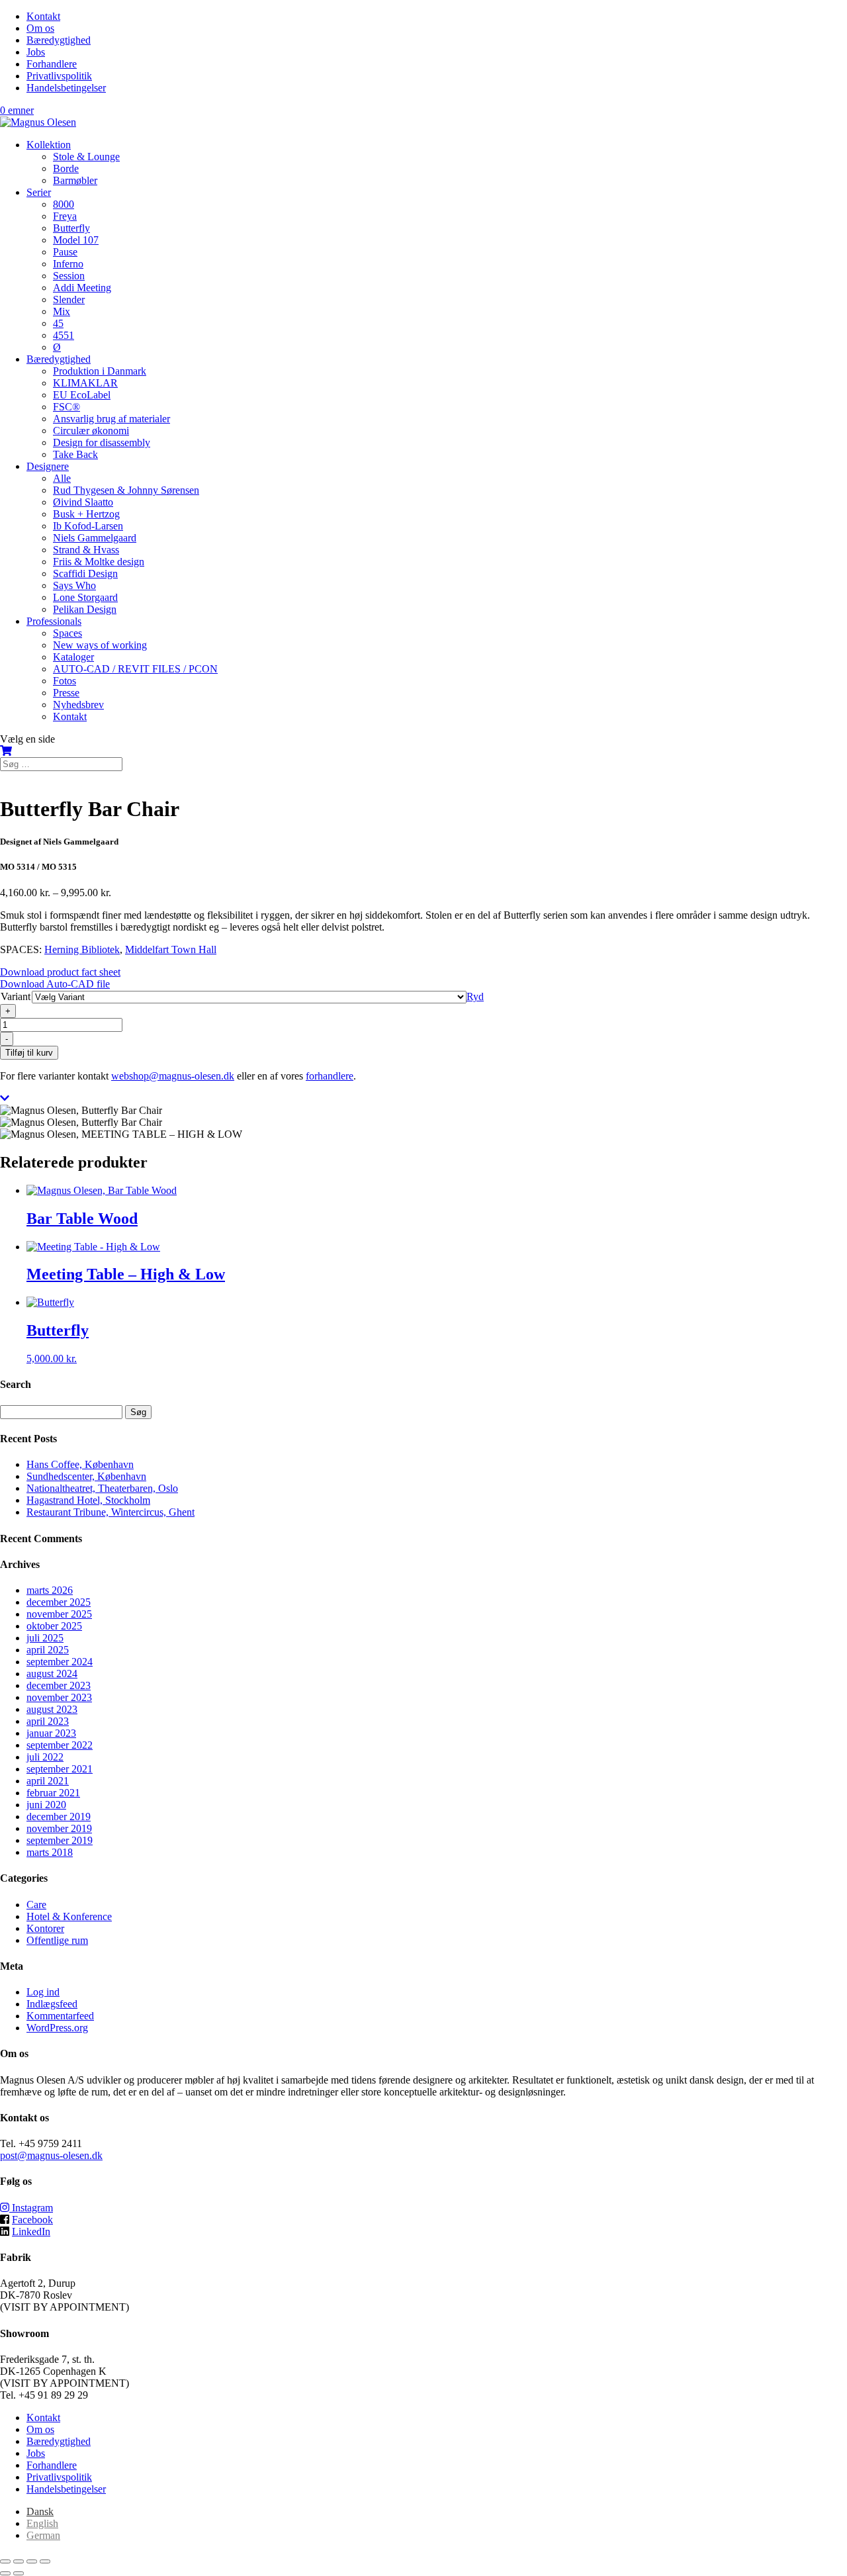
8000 (64, 204)
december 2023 (59, 1685)
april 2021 (48, 1781)
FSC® (67, 407)
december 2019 (59, 1817)
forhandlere (330, 1076)
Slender (69, 299)
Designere (48, 466)
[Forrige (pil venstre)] (5, 2573)
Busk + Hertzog (86, 514)
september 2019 (60, 1840)
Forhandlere (52, 64)
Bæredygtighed (59, 40)
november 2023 (59, 1697)
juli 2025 (45, 1638)
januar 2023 (51, 1733)
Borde (66, 168)
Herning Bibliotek (82, 949)
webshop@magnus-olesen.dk (173, 1076)
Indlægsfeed (52, 2004)
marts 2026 (50, 1590)
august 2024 (52, 1674)
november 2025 (59, 1614)
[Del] (32, 2561)
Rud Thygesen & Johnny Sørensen (126, 490)
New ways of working (100, 645)
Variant (16, 996)
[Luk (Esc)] (45, 2561)
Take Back (75, 454)
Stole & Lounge (86, 157)
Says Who (74, 585)
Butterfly (71, 228)
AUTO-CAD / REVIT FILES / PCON (135, 669)
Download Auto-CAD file (55, 984)
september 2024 (60, 1662)
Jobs (36, 52)
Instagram (31, 2208)
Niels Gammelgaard (95, 538)
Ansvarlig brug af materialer (111, 419)
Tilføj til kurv (29, 1053)
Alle (62, 478)
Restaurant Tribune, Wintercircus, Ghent (111, 1512)
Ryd (475, 996)
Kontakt (43, 16)
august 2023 (52, 1709)
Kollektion (49, 145)
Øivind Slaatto (83, 502)
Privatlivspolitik (59, 76)
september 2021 (60, 1769)
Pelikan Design (85, 609)
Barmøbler (75, 180)
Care (36, 1905)
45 (58, 323)
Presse (66, 693)
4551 (64, 335)
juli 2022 (45, 1757)
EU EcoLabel (82, 395)
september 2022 (60, 1745)
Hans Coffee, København (80, 1464)
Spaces (67, 633)
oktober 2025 (54, 1626)
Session (69, 276)
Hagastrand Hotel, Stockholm (88, 1500)
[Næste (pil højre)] (19, 2573)
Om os (40, 28)
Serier (39, 192)
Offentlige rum (57, 1940)
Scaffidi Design (85, 574)
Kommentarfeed (60, 2016)
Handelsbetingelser (66, 88)
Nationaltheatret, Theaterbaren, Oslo (102, 1488)
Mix (62, 311)
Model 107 (76, 240)
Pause (65, 252)
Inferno (68, 264)
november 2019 (59, 1828)
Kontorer (45, 1928)
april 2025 (48, 1650)
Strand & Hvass (86, 550)
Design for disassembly (102, 442)
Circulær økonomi (91, 431)
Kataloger (73, 657)
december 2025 (59, 1602)
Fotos (65, 681)
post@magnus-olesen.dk (51, 2155)
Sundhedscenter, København (86, 1476)
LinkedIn (31, 2231)
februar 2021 (53, 1793)
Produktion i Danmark (100, 371)
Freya (65, 216)
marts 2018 (50, 1852)
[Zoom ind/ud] (5, 2561)
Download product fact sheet (60, 972)
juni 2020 (46, 1805)
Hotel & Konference (69, 1916)
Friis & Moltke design (99, 562)
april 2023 (48, 1721)
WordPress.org (57, 2028)
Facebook (32, 2220)
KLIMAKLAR (85, 383)
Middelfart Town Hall (171, 949)
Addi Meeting (82, 288)
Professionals (54, 621)
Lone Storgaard (85, 597)
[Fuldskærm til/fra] (19, 2561)
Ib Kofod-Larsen (88, 526)
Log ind (43, 1992)
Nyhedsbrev (78, 705)
